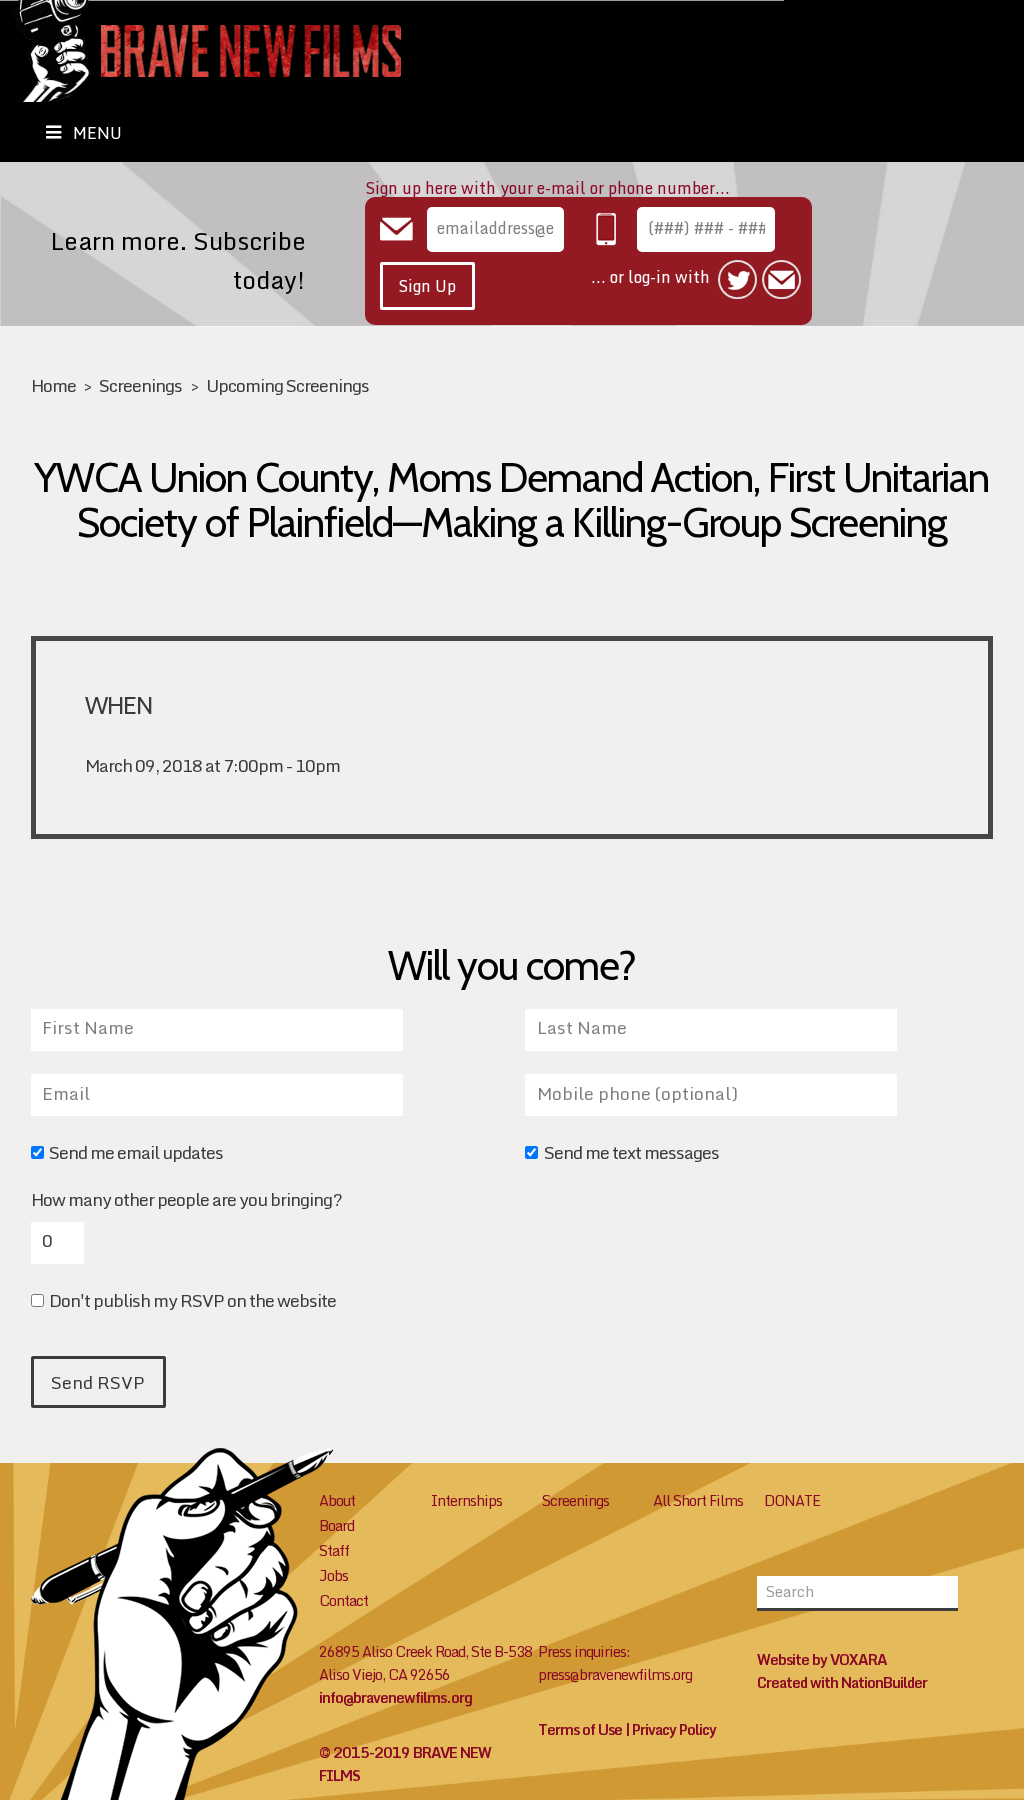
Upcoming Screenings (287, 385)
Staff (334, 1550)
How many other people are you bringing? (186, 1200)
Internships (466, 1500)
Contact (343, 1600)
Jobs (333, 1575)
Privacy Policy (674, 1729)
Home (53, 385)
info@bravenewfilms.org (395, 1697)
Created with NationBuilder (842, 1682)
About (337, 1500)
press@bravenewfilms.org (615, 1674)
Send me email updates (136, 1154)
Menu (97, 133)
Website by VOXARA (822, 1659)
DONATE (792, 1500)
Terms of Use (580, 1729)
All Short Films (698, 1500)
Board (336, 1525)
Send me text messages (631, 1154)
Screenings (140, 385)
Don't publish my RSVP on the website (192, 1302)
